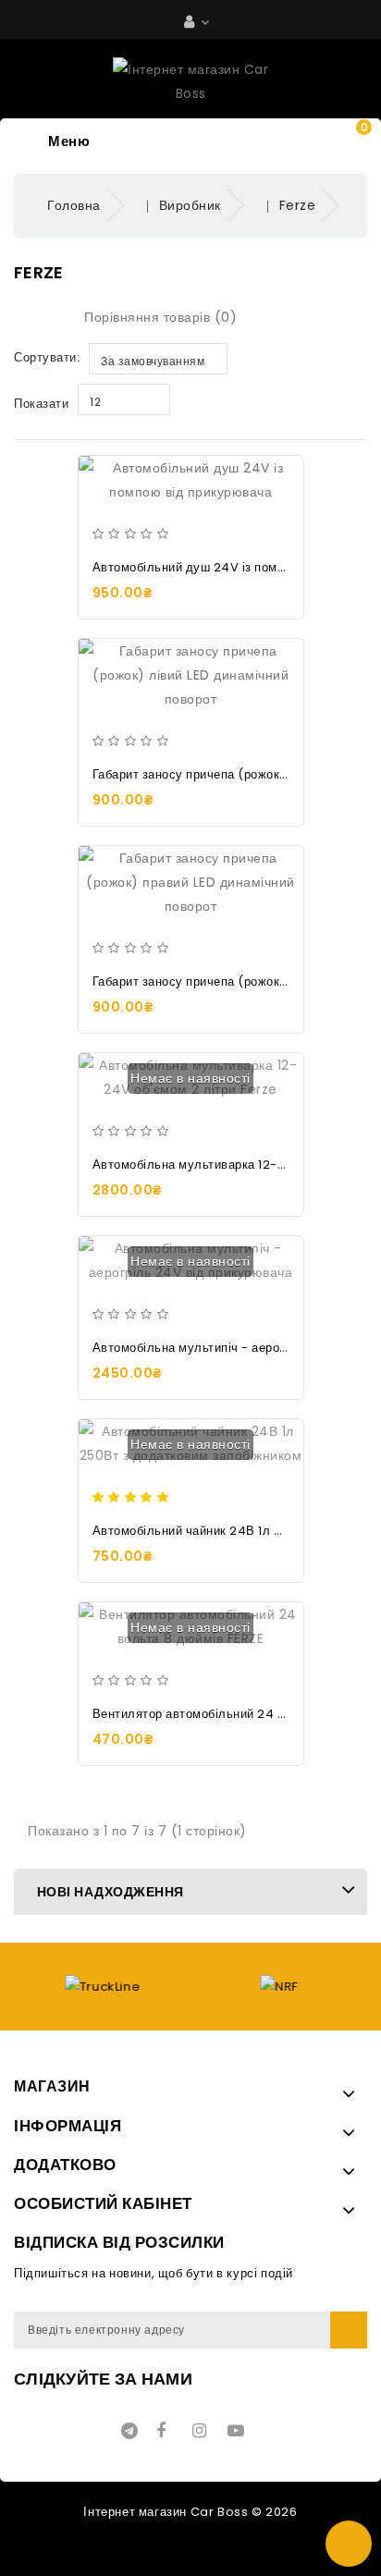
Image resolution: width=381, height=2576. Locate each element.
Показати (41, 404)
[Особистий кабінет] (197, 23)
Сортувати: (47, 357)
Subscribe (349, 2330)
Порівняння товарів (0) (160, 317)
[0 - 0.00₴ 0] (346, 146)
